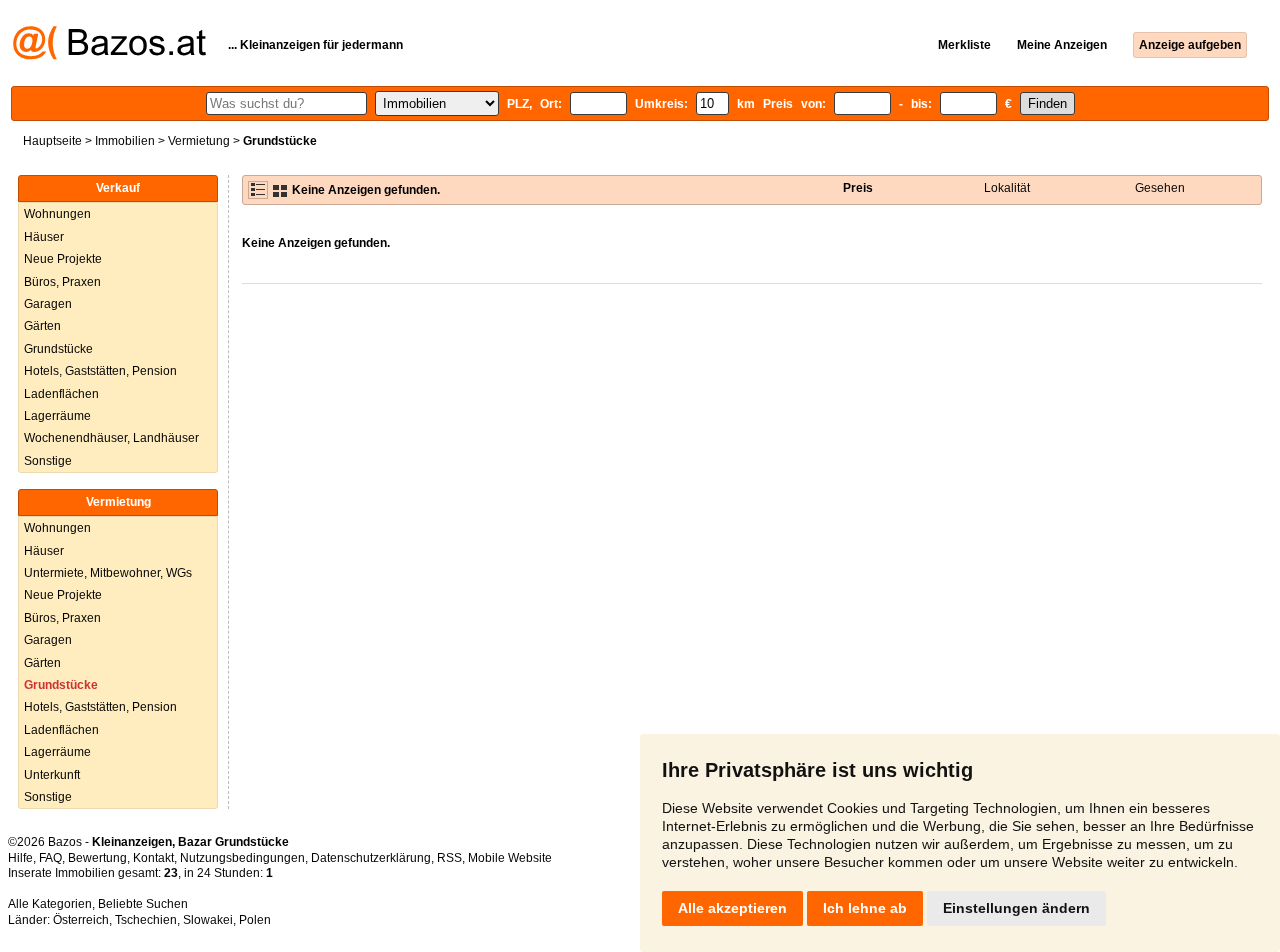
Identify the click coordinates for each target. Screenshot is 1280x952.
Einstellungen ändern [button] (1016, 908)
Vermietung (199, 141)
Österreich (81, 920)
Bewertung (97, 858)
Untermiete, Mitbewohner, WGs (108, 573)
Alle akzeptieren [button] (732, 908)
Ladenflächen (61, 394)
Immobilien (125, 141)
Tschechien (146, 920)
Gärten (42, 326)
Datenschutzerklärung (371, 858)
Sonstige (48, 461)
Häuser (44, 237)
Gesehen (1160, 188)
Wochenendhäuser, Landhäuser (111, 438)
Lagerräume (57, 416)
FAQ (50, 858)
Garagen (48, 304)
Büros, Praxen (62, 282)
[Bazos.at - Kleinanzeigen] (109, 56)
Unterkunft (52, 775)
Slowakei (208, 920)
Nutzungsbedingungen (242, 858)
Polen (255, 920)
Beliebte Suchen (143, 904)
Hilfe (20, 858)
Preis (858, 188)
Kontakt (153, 858)
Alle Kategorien (50, 904)
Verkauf (118, 188)
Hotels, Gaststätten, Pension (100, 371)
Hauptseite (52, 141)
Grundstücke (58, 349)
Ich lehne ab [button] (865, 908)
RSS (449, 858)
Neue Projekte (63, 259)
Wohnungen (57, 214)
